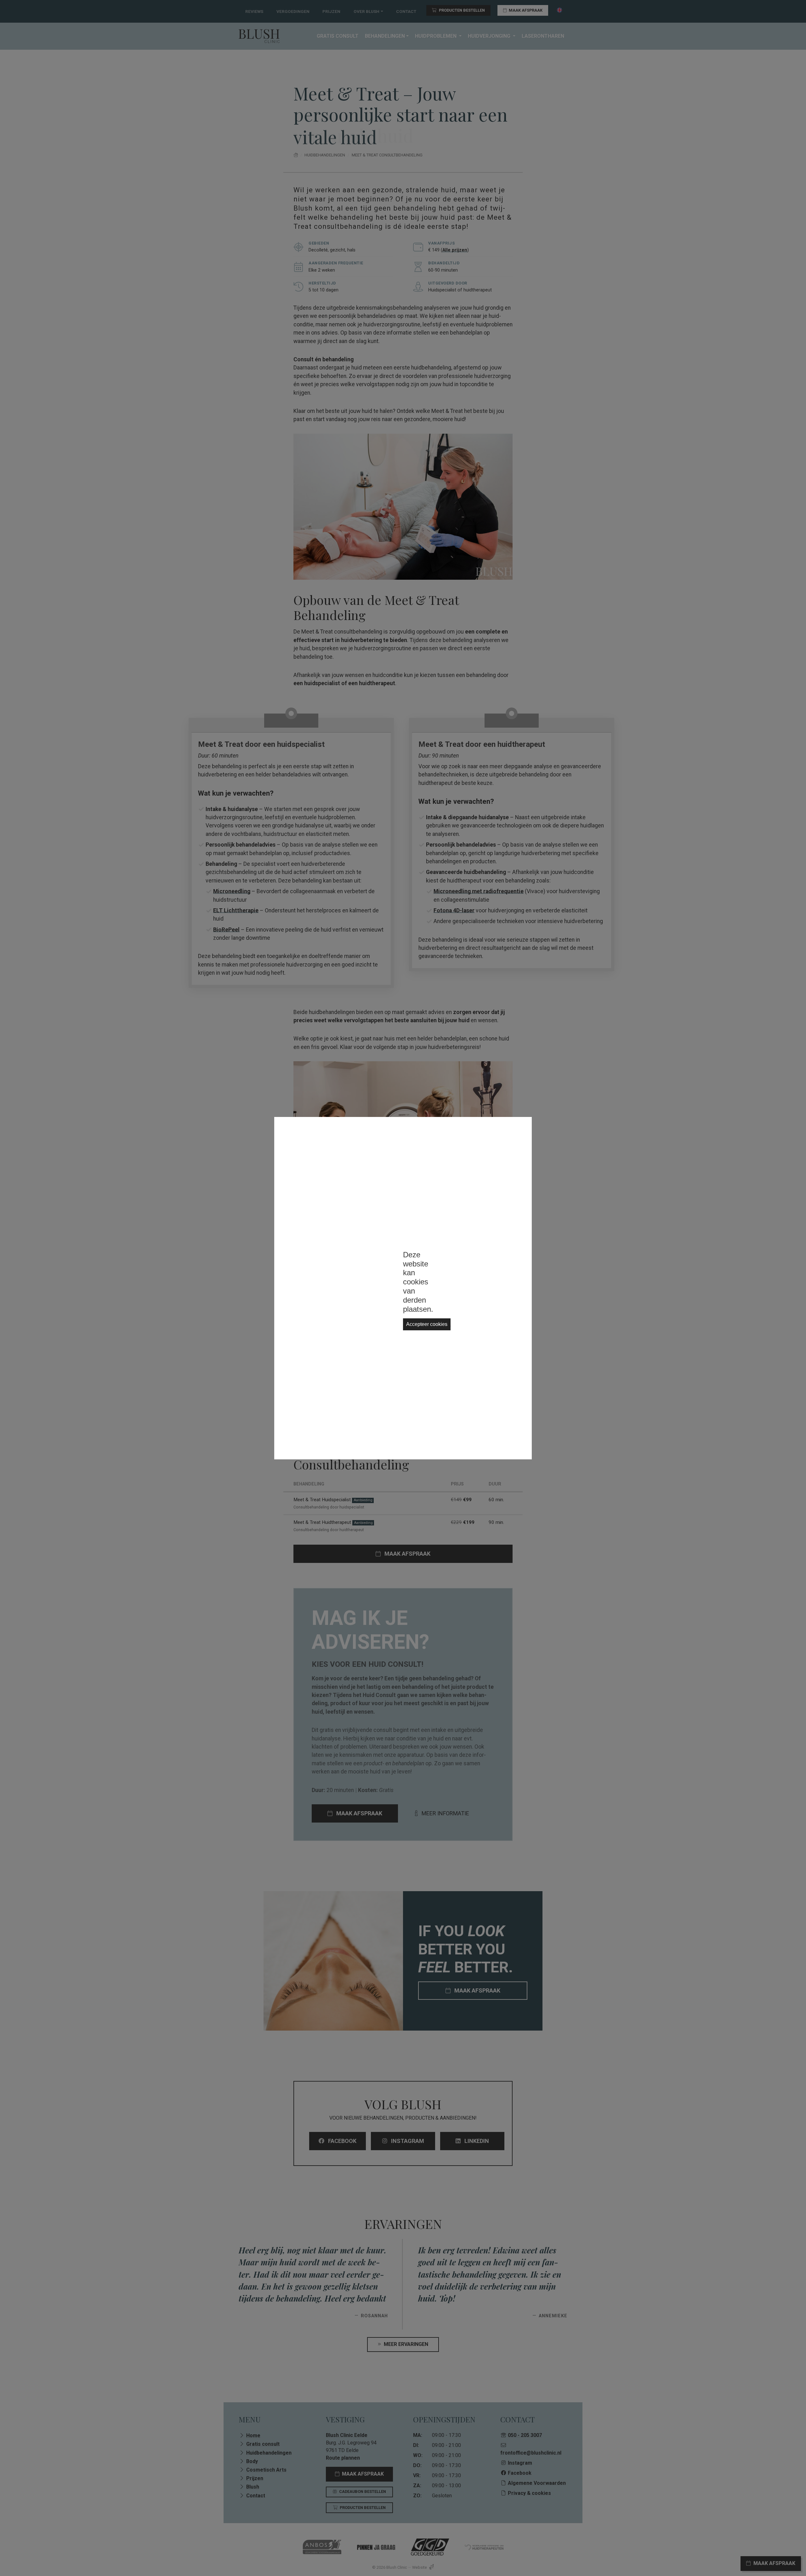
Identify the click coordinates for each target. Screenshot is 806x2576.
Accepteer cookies (427, 1324)
